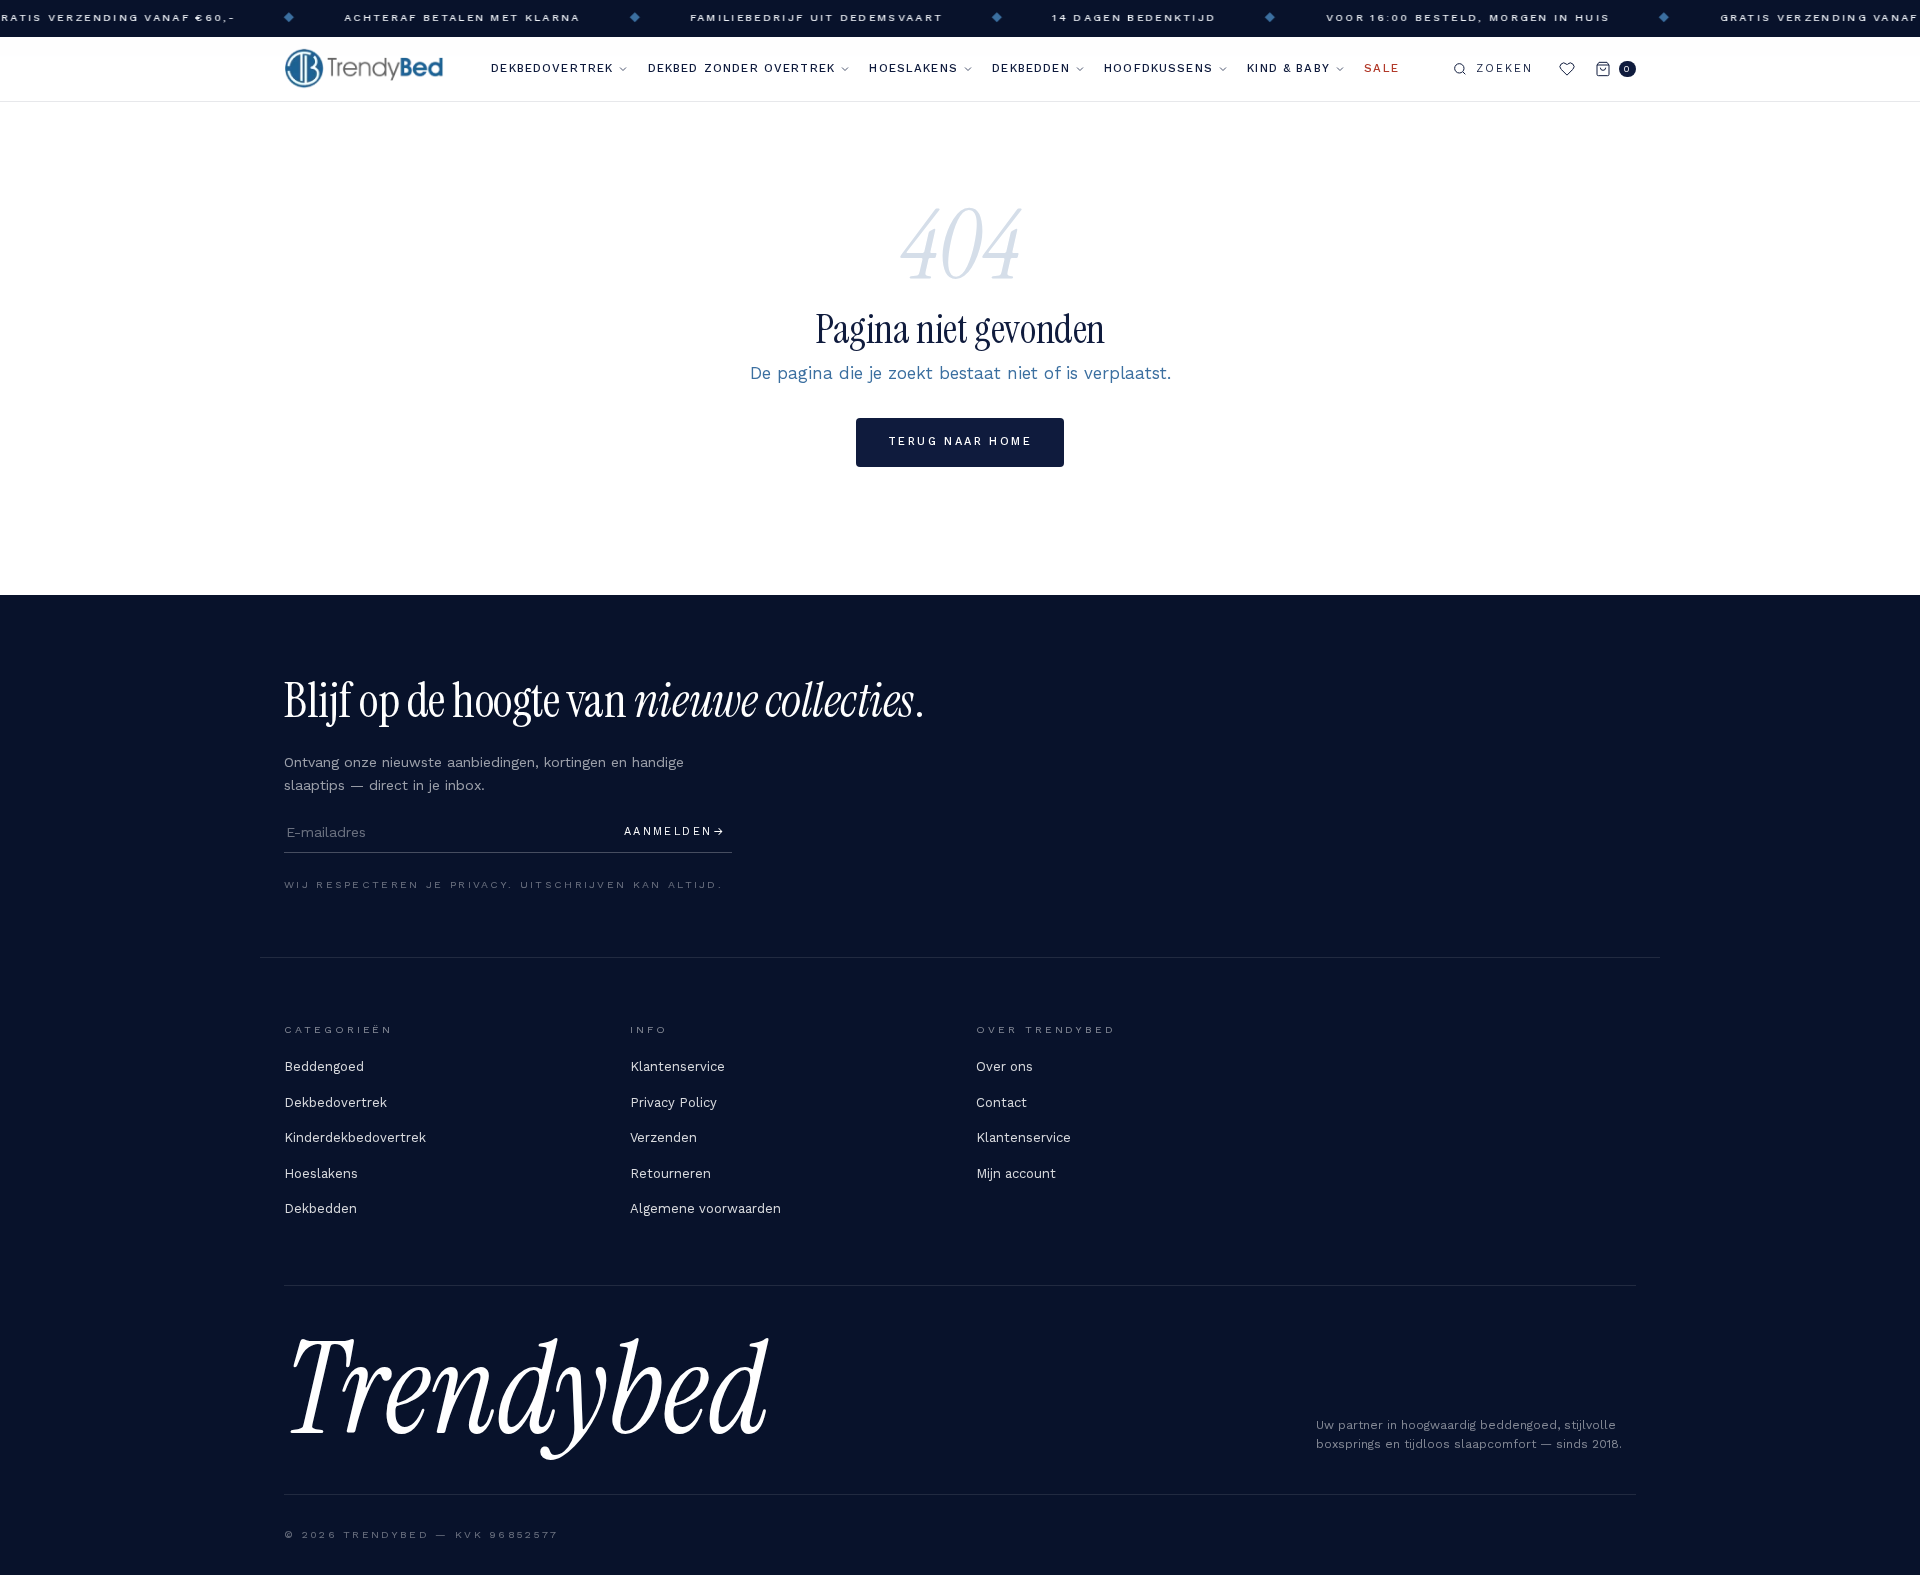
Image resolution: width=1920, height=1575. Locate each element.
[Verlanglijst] (1567, 69)
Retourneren (670, 1173)
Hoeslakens (913, 68)
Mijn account (1016, 1173)
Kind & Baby (1288, 68)
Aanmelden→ (675, 831)
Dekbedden (1030, 68)
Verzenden (663, 1137)
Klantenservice (677, 1066)
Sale (1381, 68)
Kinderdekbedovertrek (355, 1137)
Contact (1001, 1102)
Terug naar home (960, 441)
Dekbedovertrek (552, 68)
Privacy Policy (673, 1102)
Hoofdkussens (1158, 68)
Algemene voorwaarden (705, 1208)
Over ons (1004, 1066)
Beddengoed (324, 1066)
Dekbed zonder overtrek (741, 68)
